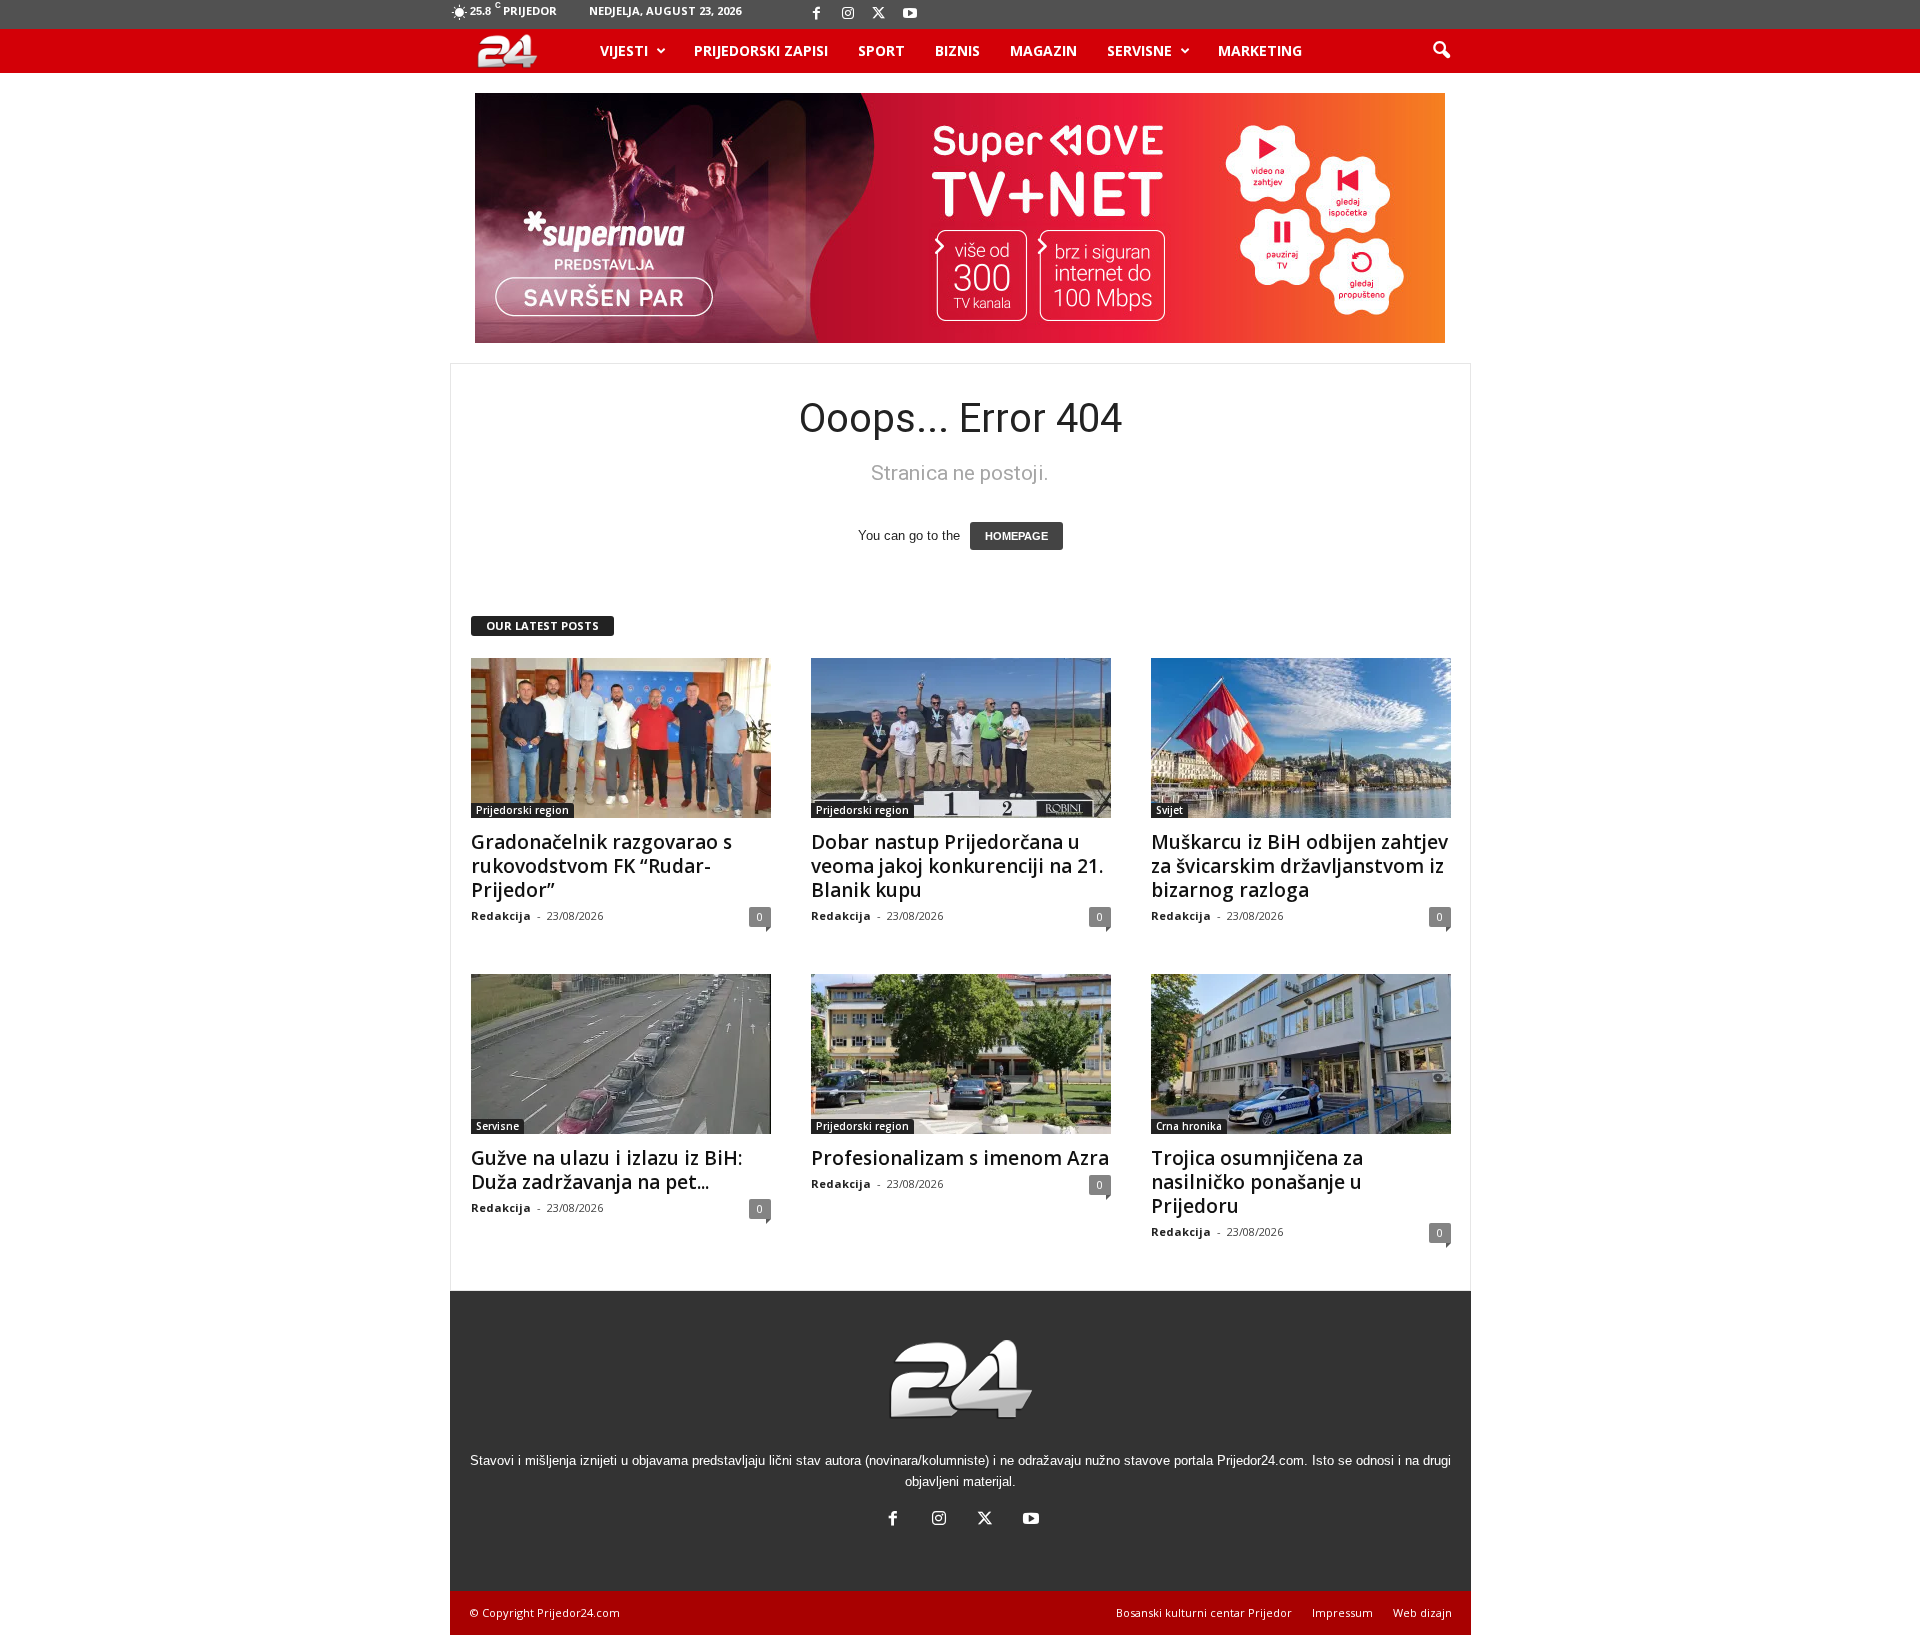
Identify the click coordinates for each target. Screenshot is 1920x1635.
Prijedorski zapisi (761, 50)
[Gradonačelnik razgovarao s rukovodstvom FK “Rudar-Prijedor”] (621, 738)
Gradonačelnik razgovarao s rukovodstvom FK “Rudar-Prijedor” (601, 866)
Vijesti (624, 50)
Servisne (1139, 50)
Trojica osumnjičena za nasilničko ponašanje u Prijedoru (1257, 1182)
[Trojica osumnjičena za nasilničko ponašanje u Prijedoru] (1301, 1054)
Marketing (1260, 50)
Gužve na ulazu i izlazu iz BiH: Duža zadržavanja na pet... (606, 1170)
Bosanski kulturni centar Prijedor (1204, 1612)
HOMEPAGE (1016, 536)
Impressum (1342, 1612)
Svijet (1169, 810)
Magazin (1043, 50)
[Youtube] (910, 14)
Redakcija (501, 915)
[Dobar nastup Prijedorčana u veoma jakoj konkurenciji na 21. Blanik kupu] (961, 738)
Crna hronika (1189, 1126)
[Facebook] (817, 14)
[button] (1441, 51)
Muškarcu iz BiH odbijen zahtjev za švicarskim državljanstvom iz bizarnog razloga (1299, 866)
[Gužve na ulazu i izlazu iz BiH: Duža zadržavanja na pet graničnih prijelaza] (621, 1054)
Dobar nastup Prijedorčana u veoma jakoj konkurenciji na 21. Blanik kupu (957, 866)
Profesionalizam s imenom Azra (960, 1158)
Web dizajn (1422, 1612)
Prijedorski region (522, 810)
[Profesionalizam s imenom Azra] (961, 1054)
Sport (881, 50)
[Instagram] (848, 14)
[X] (879, 14)
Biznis (957, 50)
